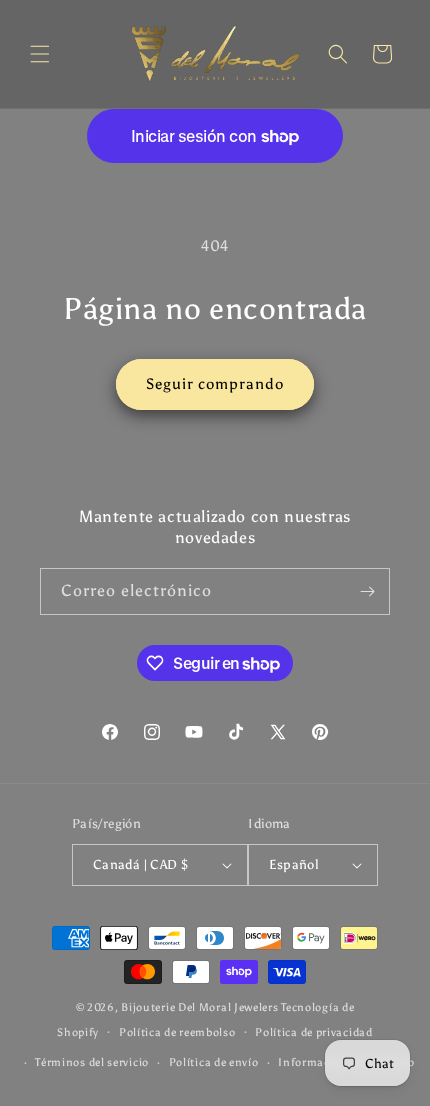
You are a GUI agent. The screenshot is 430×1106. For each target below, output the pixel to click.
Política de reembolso (177, 1032)
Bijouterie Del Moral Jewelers (199, 1007)
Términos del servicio (92, 1062)
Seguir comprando (215, 384)
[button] (40, 54)
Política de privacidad (313, 1032)
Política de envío (214, 1062)
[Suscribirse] (367, 591)
